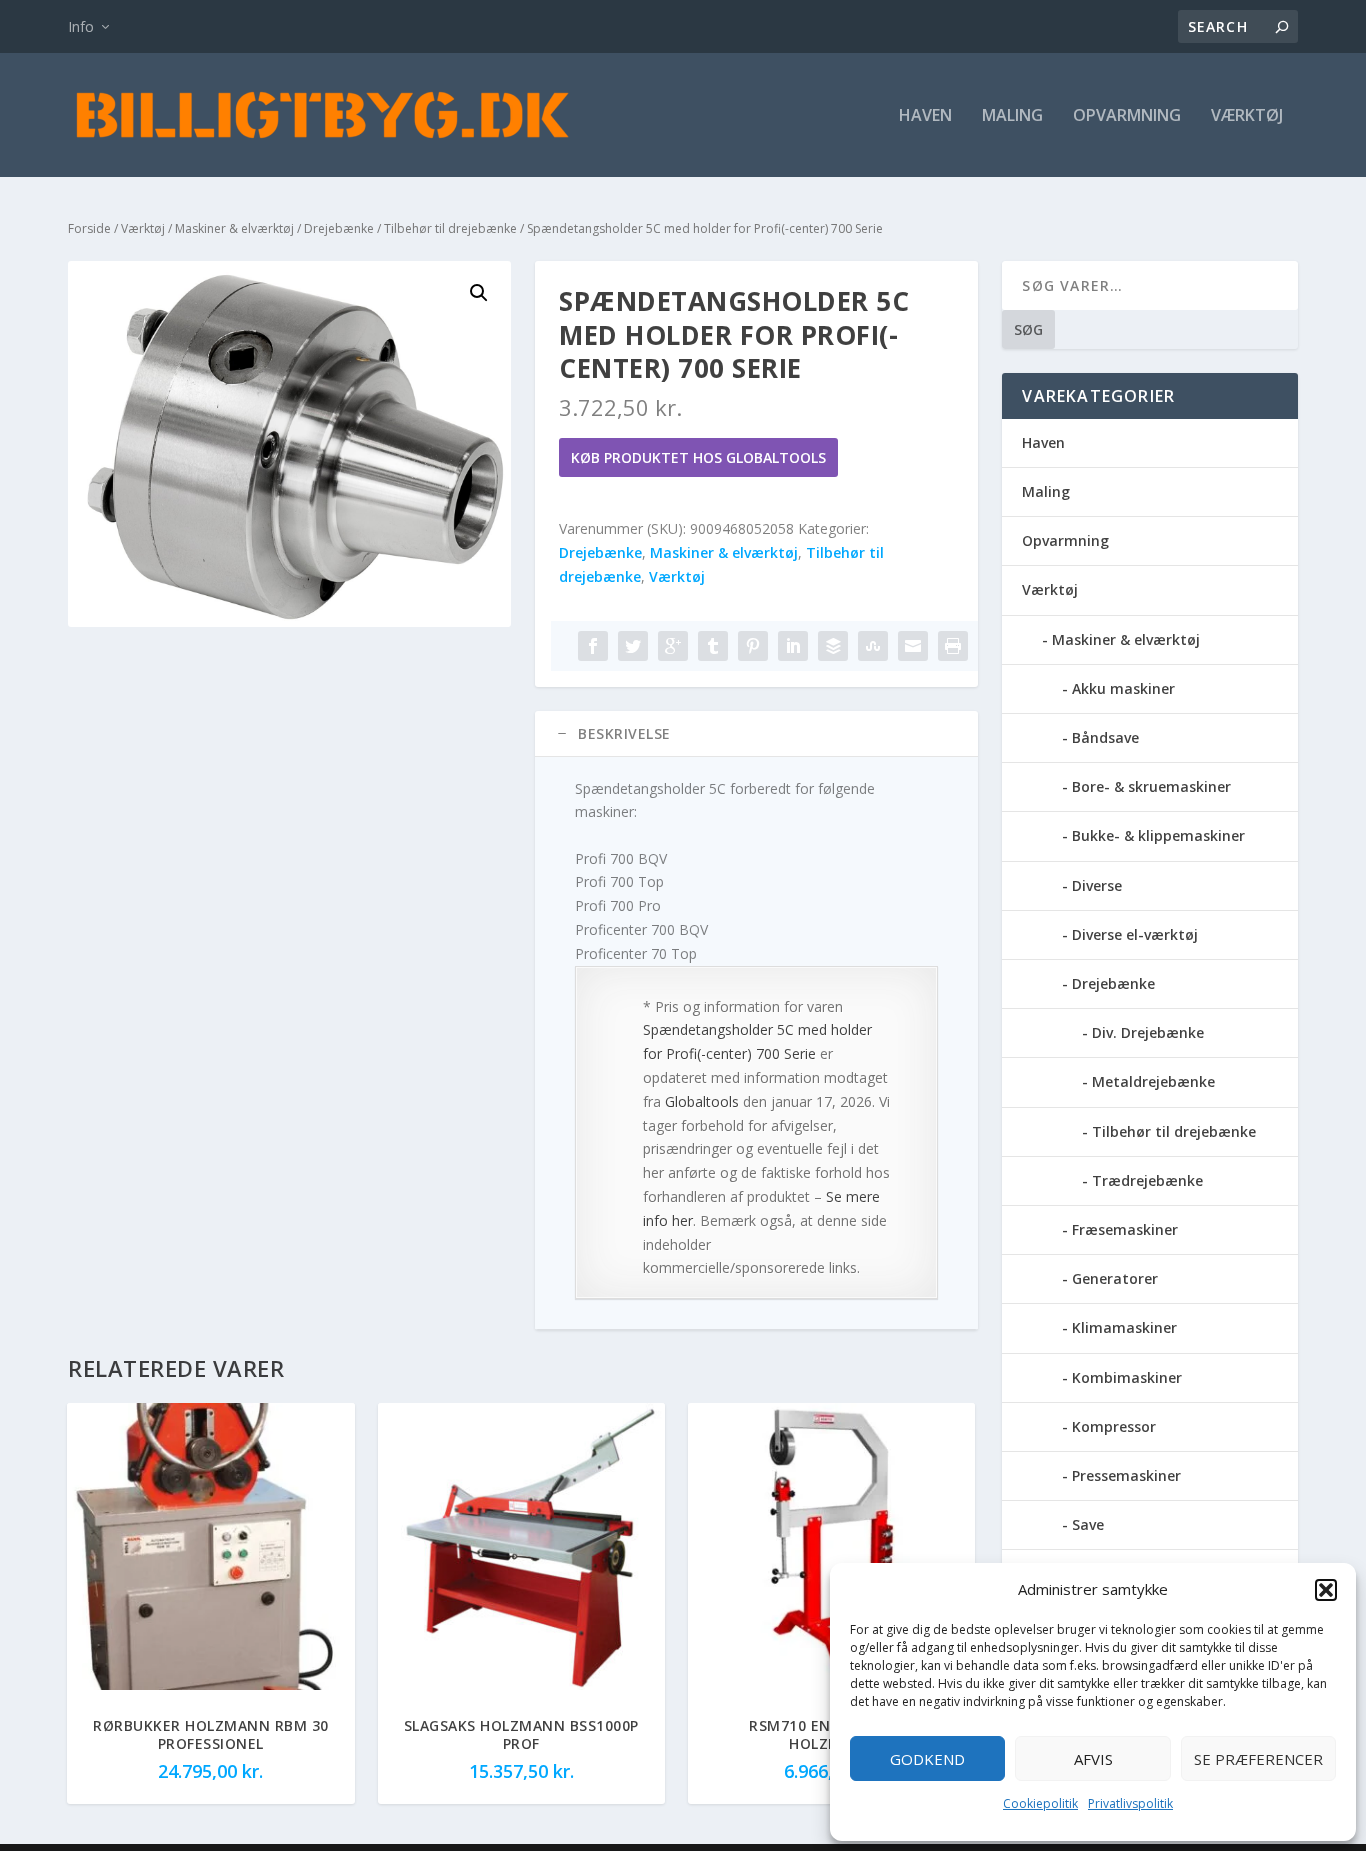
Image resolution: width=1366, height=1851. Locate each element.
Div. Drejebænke (1148, 1032)
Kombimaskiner (1127, 1377)
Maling (1012, 116)
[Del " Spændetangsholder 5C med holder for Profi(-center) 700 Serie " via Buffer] (833, 646)
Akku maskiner (1123, 688)
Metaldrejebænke (1153, 1081)
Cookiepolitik (1040, 1803)
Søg (1028, 329)
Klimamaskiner (1124, 1327)
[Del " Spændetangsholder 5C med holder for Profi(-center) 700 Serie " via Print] (953, 646)
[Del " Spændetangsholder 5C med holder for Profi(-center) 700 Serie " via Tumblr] (713, 646)
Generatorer (1115, 1278)
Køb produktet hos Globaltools (698, 457)
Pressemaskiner (1126, 1475)
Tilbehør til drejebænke (450, 228)
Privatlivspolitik (1130, 1803)
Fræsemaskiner (1125, 1229)
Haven (925, 116)
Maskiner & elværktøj (234, 228)
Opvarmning (1127, 116)
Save (1088, 1524)
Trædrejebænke (1147, 1180)
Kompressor (1114, 1426)
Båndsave (1105, 737)
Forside (89, 228)
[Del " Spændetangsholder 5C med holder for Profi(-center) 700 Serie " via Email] (913, 646)
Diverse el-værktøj (1135, 934)
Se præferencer (1258, 1759)
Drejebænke (339, 228)
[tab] (756, 734)
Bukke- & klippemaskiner (1158, 835)
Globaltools (702, 1101)
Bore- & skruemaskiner (1151, 786)
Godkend (927, 1759)
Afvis (1093, 1759)
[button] (1326, 1590)
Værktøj (1247, 116)
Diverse (1097, 885)
